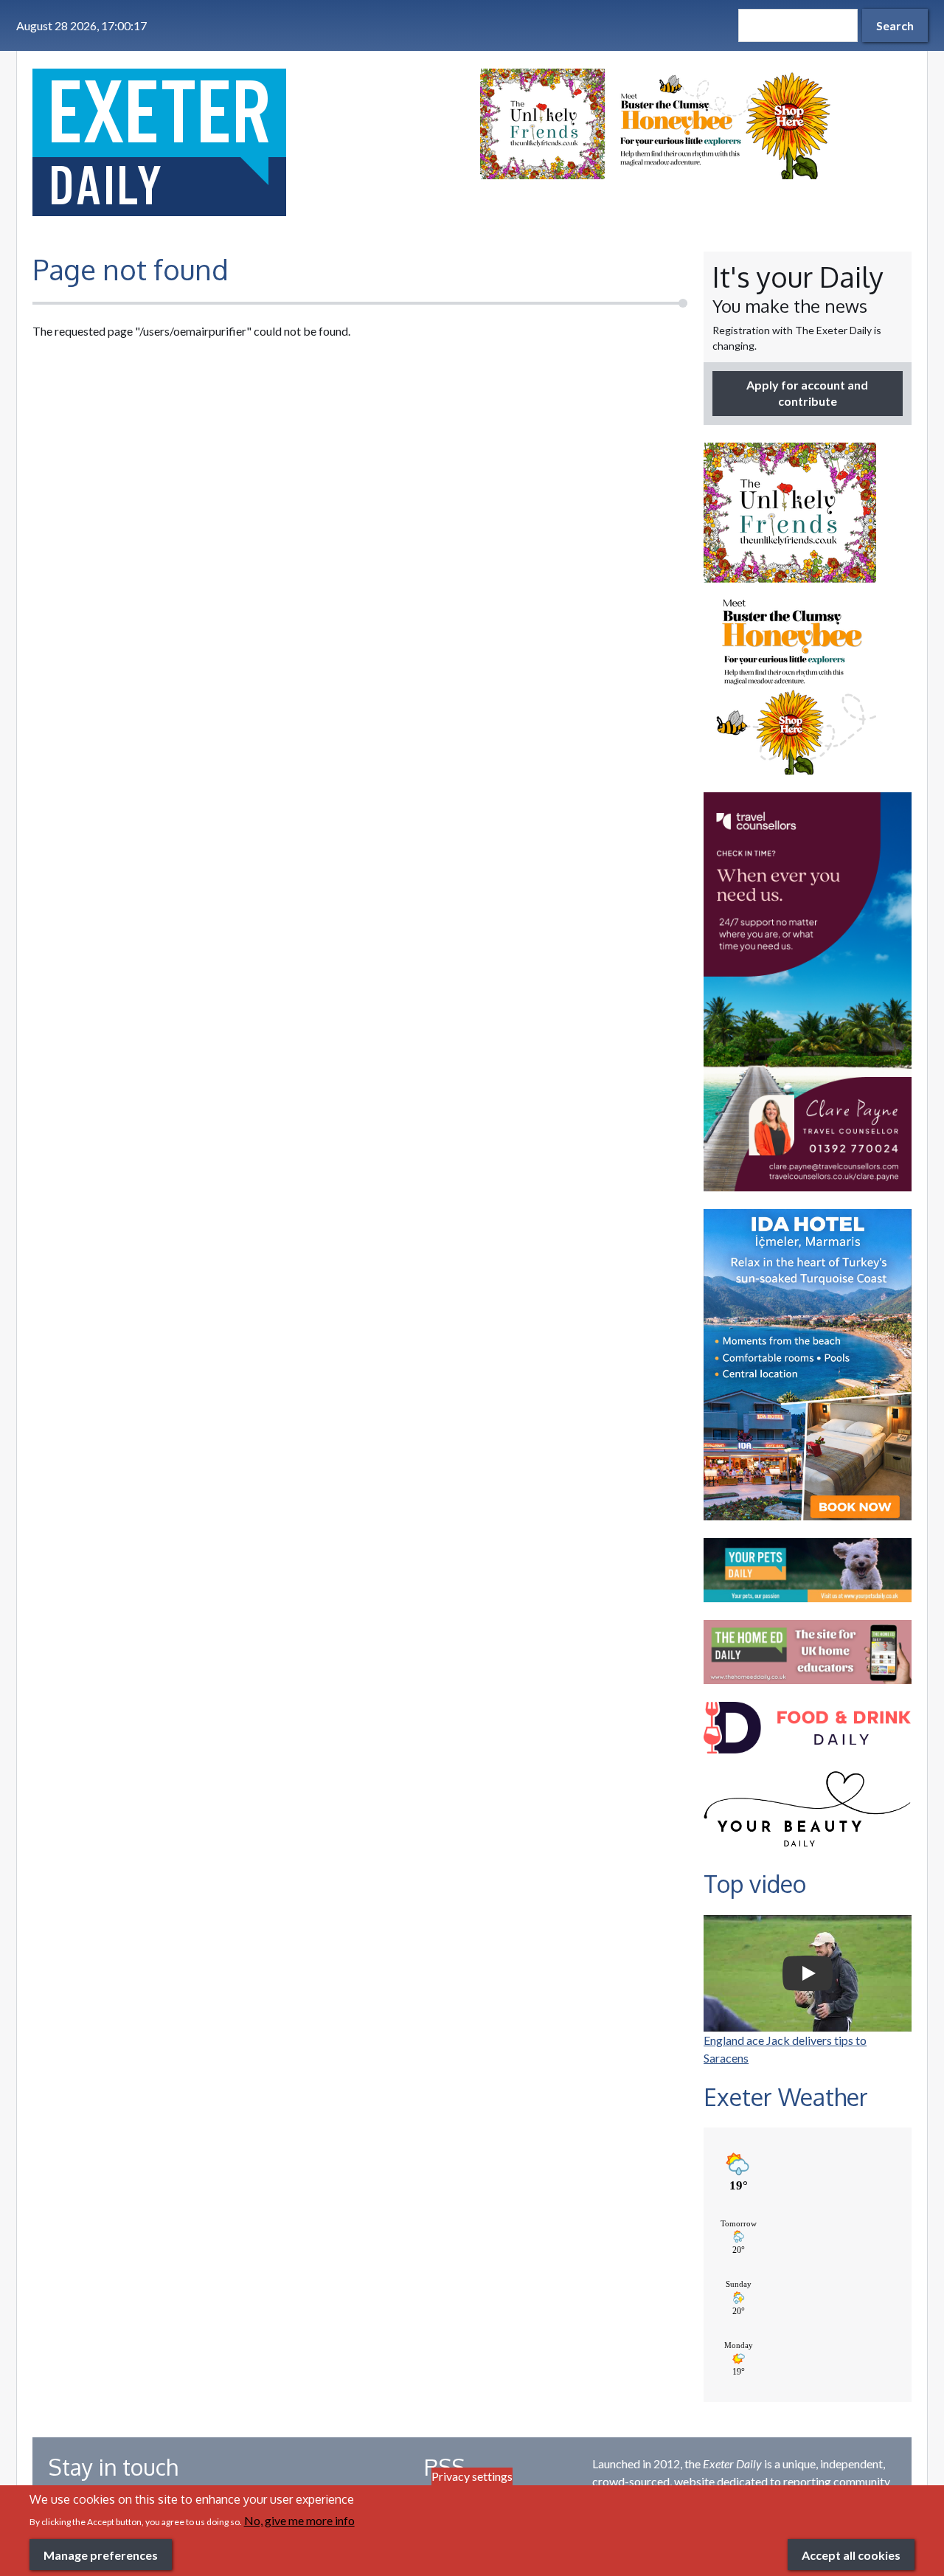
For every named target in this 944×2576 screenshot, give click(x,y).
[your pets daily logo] (808, 1570)
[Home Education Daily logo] (808, 1652)
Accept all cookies (851, 2554)
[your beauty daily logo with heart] (808, 1813)
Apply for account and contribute (807, 393)
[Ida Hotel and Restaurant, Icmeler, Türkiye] (808, 1365)
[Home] (248, 142)
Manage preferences (101, 2554)
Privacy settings (472, 2476)
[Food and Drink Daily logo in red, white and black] (808, 1728)
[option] (696, 124)
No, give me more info (299, 2520)
